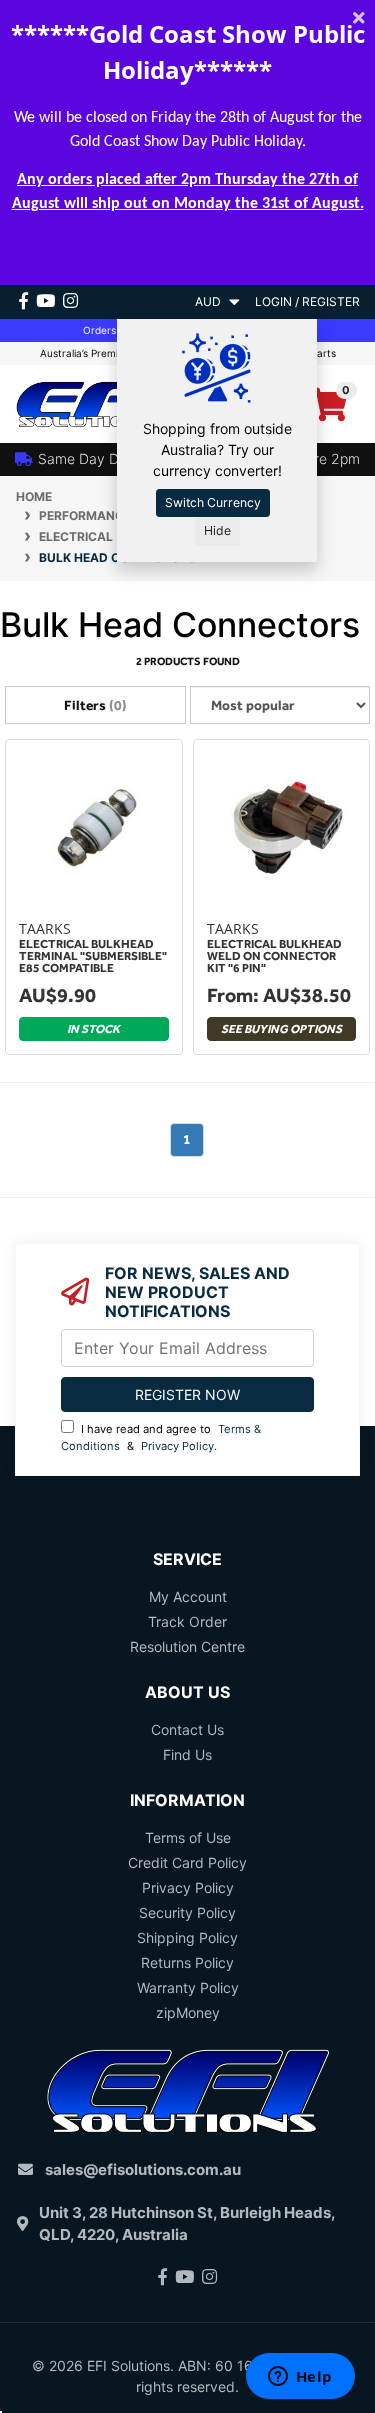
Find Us (187, 1754)
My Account (188, 1596)
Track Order (187, 1621)
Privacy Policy (177, 1446)
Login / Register (307, 301)
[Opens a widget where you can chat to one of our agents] (300, 2378)
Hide (217, 530)
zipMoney (188, 2012)
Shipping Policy (187, 1937)
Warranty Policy (188, 1987)
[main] (187, 968)
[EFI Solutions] (93, 402)
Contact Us (187, 1729)
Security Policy (187, 1912)
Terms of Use (188, 1837)
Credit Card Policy (187, 1862)
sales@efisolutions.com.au (143, 2169)
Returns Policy (187, 1962)
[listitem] (94, 899)
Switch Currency (213, 502)
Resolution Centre (187, 1646)
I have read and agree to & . (161, 1437)
